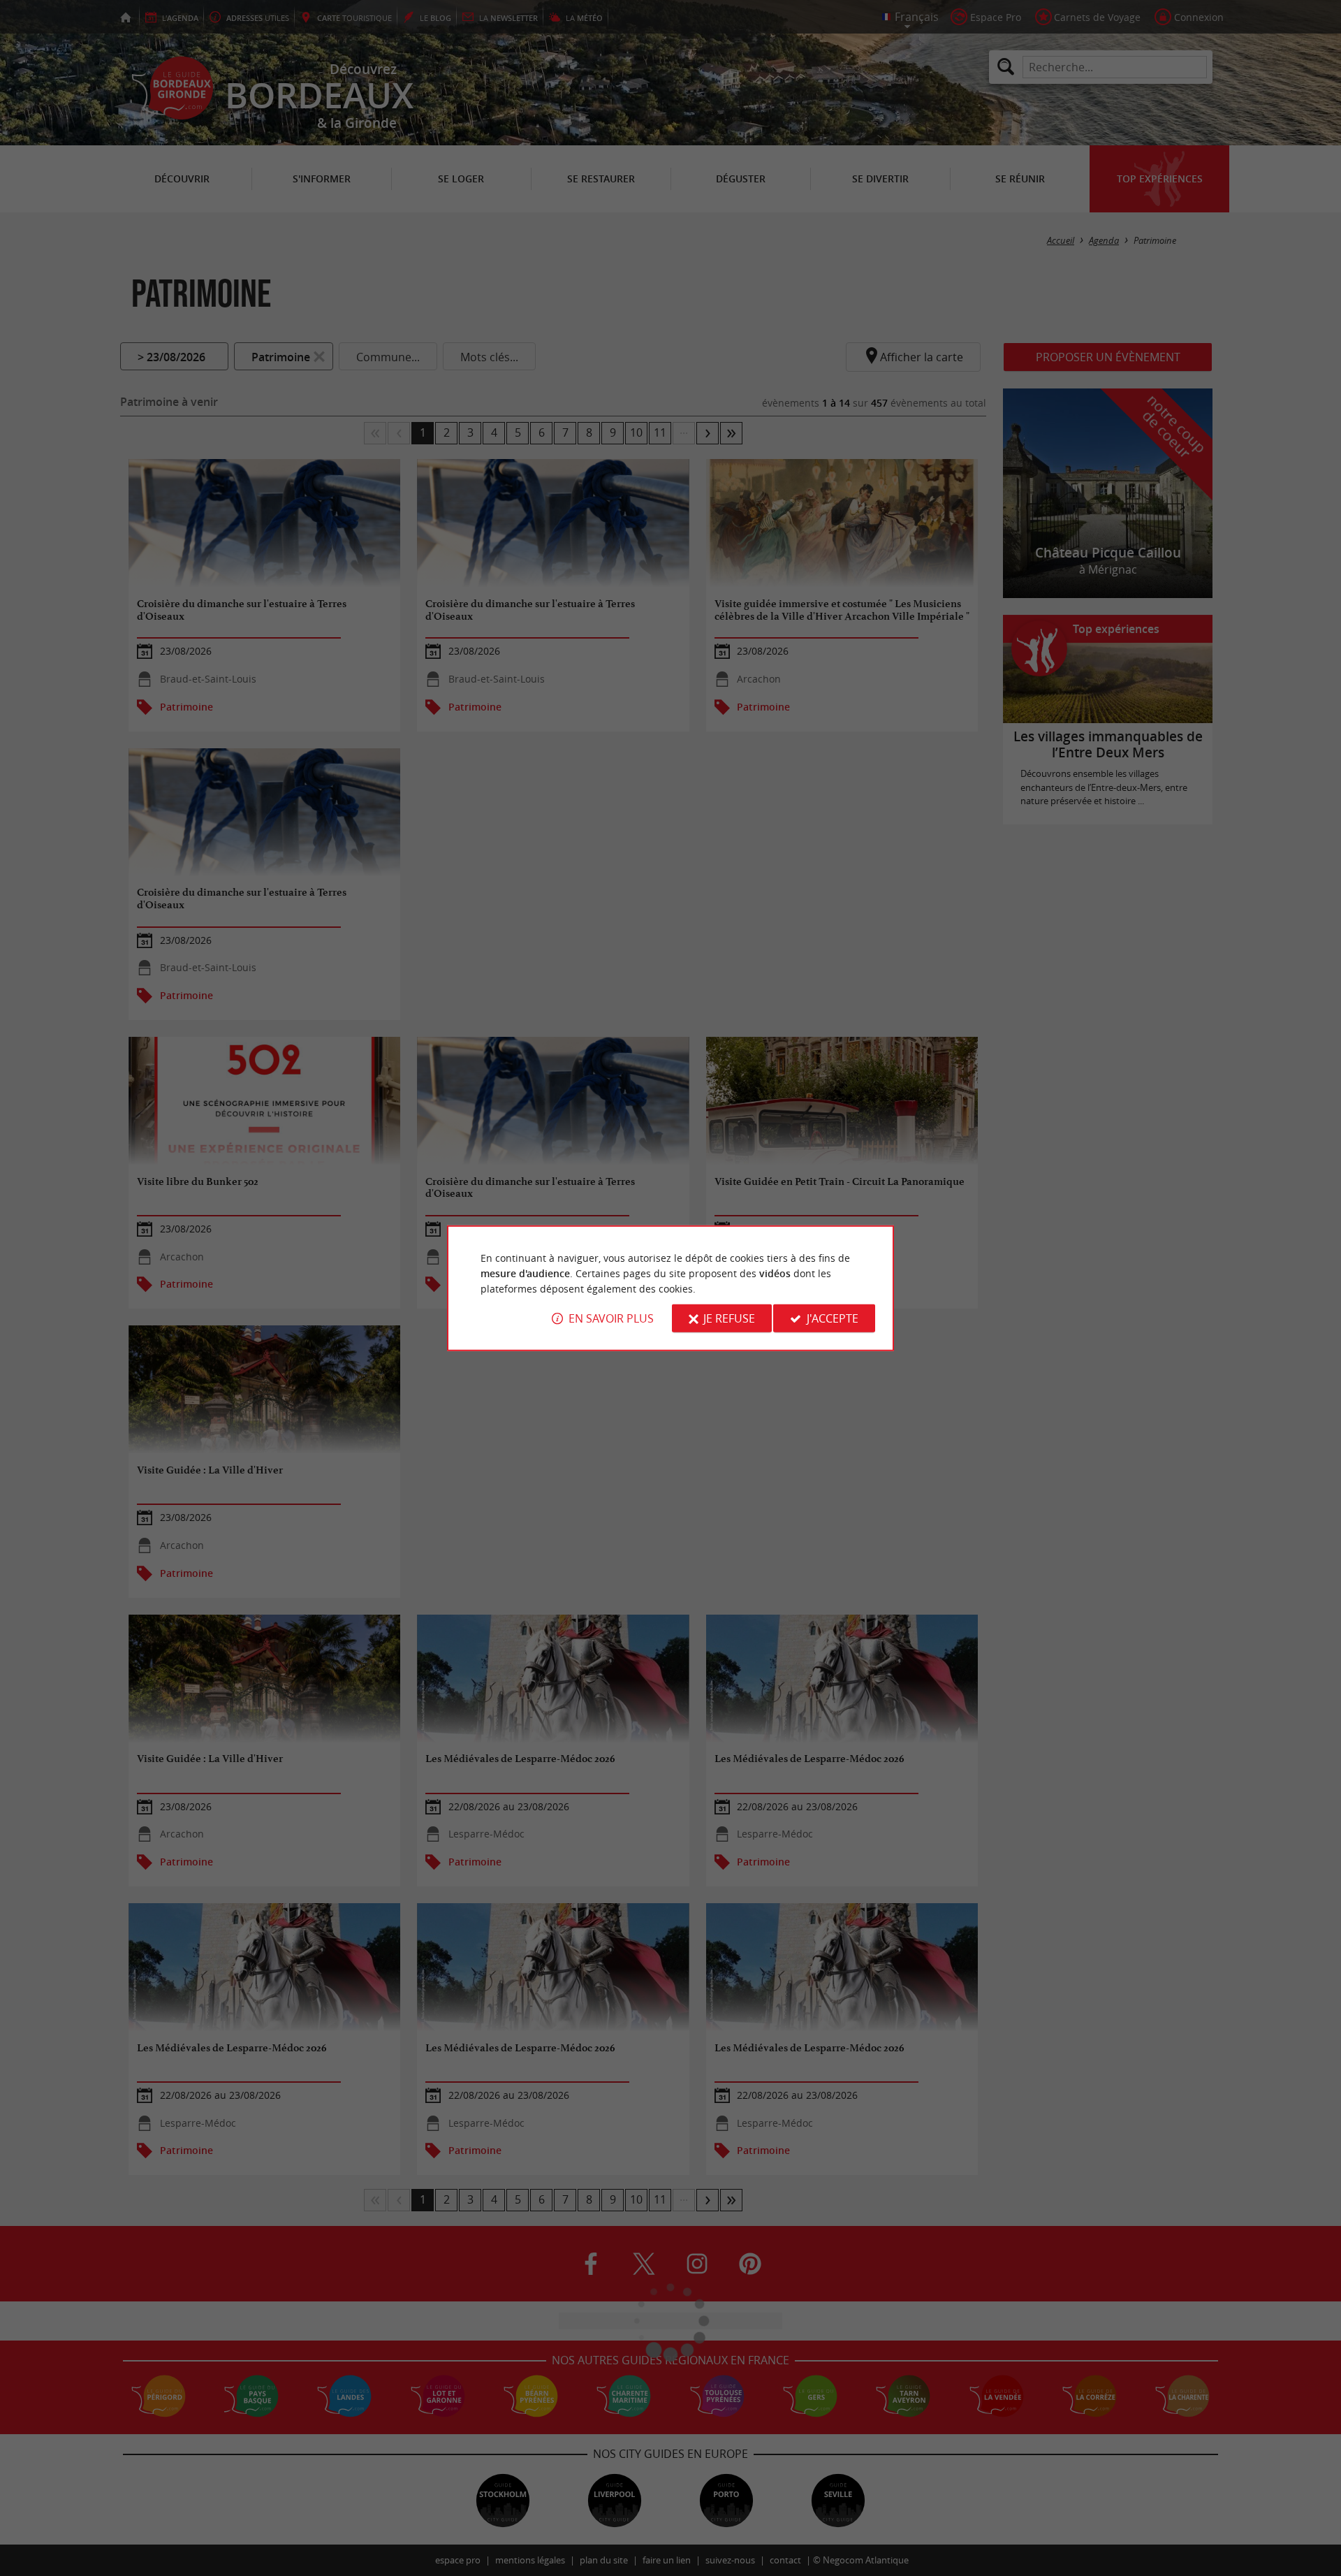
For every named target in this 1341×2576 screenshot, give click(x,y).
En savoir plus (611, 1318)
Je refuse (729, 1318)
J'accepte (833, 1318)
